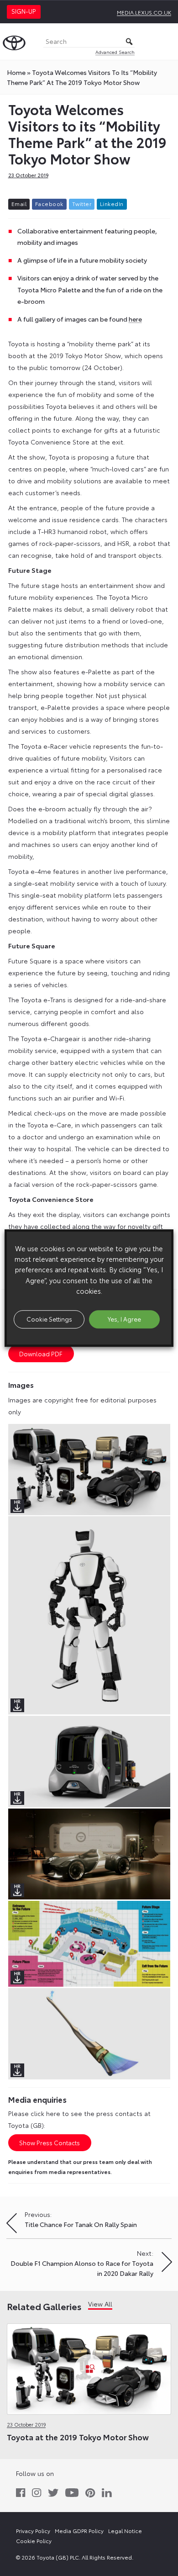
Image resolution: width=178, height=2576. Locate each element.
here (135, 319)
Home (16, 72)
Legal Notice (125, 2531)
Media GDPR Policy (79, 2531)
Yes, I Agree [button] (124, 1319)
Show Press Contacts (50, 2142)
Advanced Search (115, 52)
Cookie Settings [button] (49, 1319)
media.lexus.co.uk (144, 12)
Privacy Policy (33, 2531)
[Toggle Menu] (166, 42)
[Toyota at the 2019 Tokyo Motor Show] (89, 2367)
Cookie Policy (34, 2541)
